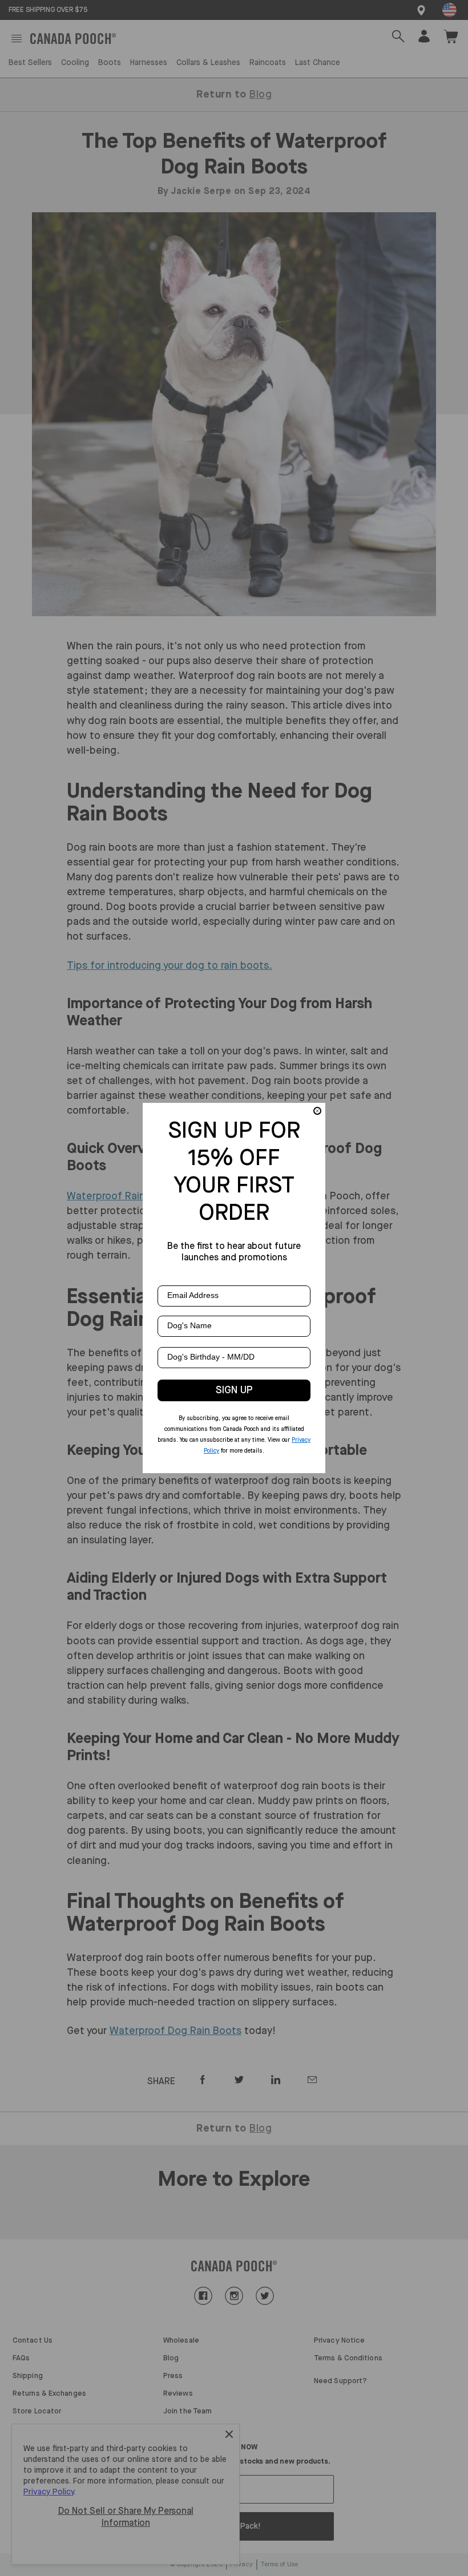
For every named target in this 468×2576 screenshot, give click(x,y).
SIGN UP (234, 1390)
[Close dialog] (317, 1111)
